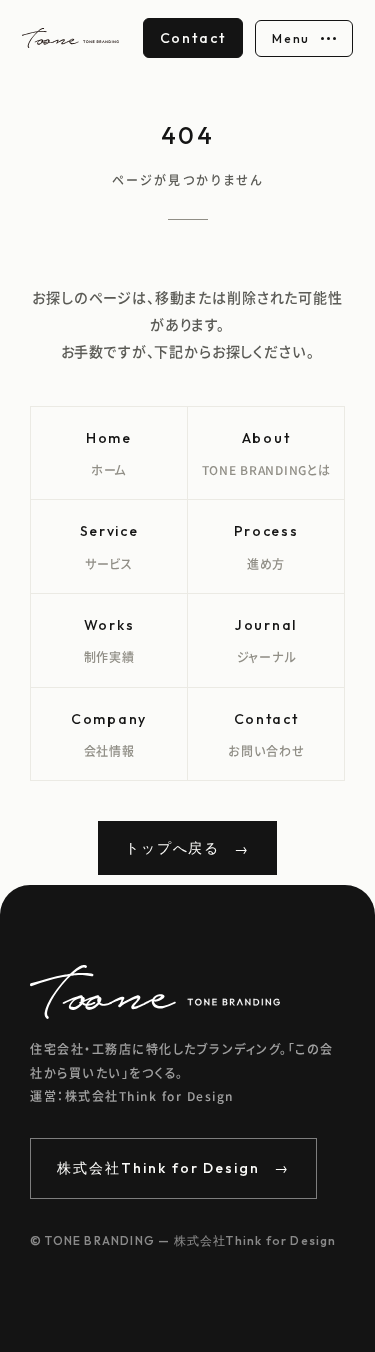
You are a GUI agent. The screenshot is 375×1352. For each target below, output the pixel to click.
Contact (193, 38)
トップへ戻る (188, 849)
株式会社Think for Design (173, 1168)
